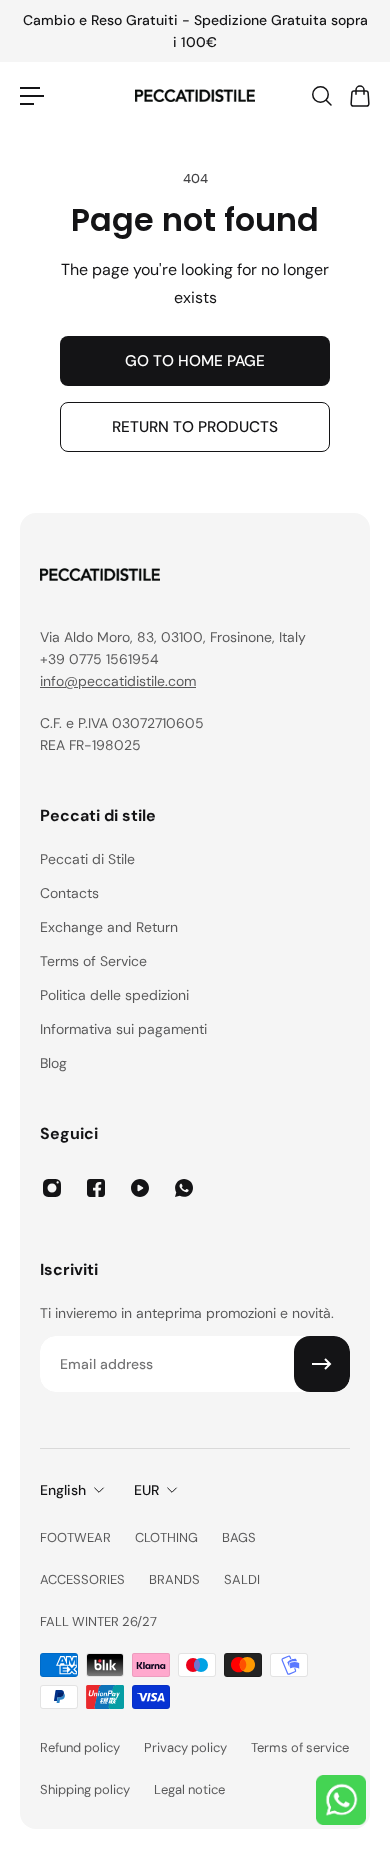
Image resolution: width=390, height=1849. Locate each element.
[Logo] (195, 96)
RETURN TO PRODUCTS (195, 427)
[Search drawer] (321, 96)
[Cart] (359, 96)
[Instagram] (52, 1188)
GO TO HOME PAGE (195, 361)
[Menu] (32, 96)
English (63, 1490)
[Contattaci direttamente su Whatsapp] (341, 1800)
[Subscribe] (322, 1364)
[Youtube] (140, 1188)
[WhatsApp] (184, 1188)
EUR (146, 1490)
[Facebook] (96, 1188)
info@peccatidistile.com (118, 681)
